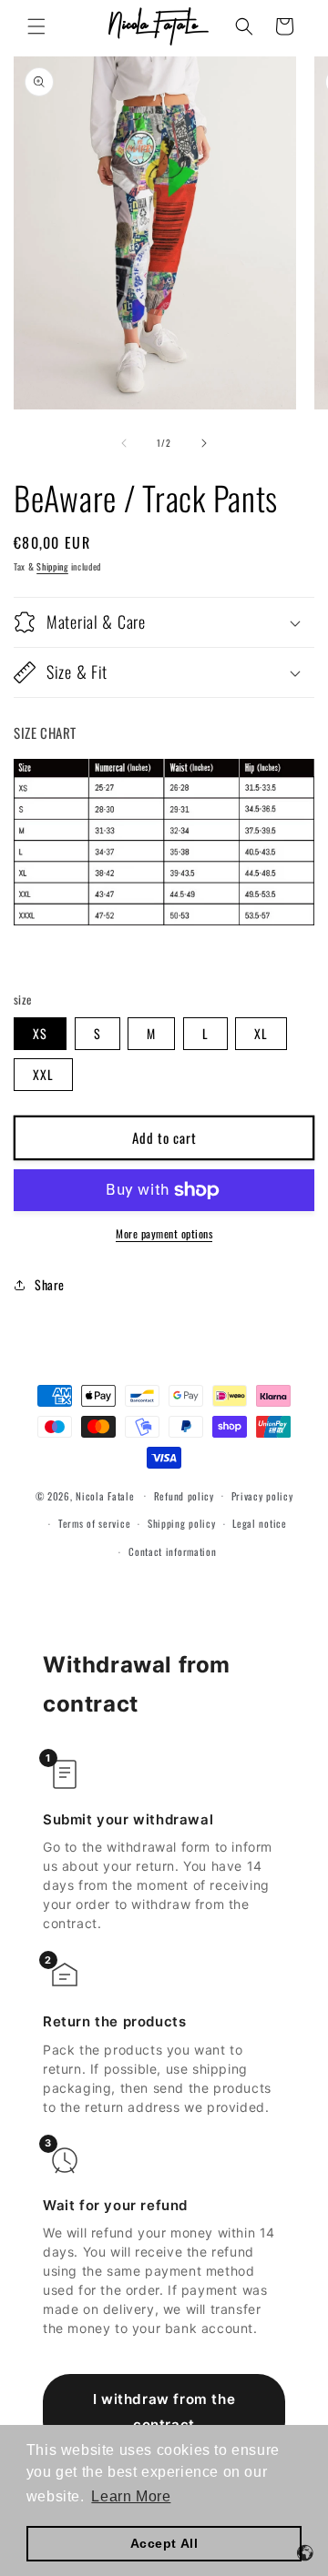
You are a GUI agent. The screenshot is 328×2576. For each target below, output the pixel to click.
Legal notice (259, 1523)
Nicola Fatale (105, 1495)
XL (261, 1033)
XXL (43, 1074)
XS (40, 1033)
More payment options (164, 1233)
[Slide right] (204, 443)
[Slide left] (124, 443)
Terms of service (94, 1523)
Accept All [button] (164, 2543)
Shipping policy (182, 1523)
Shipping (52, 566)
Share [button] (50, 1284)
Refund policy (184, 1496)
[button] (36, 26)
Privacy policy (262, 1496)
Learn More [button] (131, 2496)
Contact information (172, 1551)
